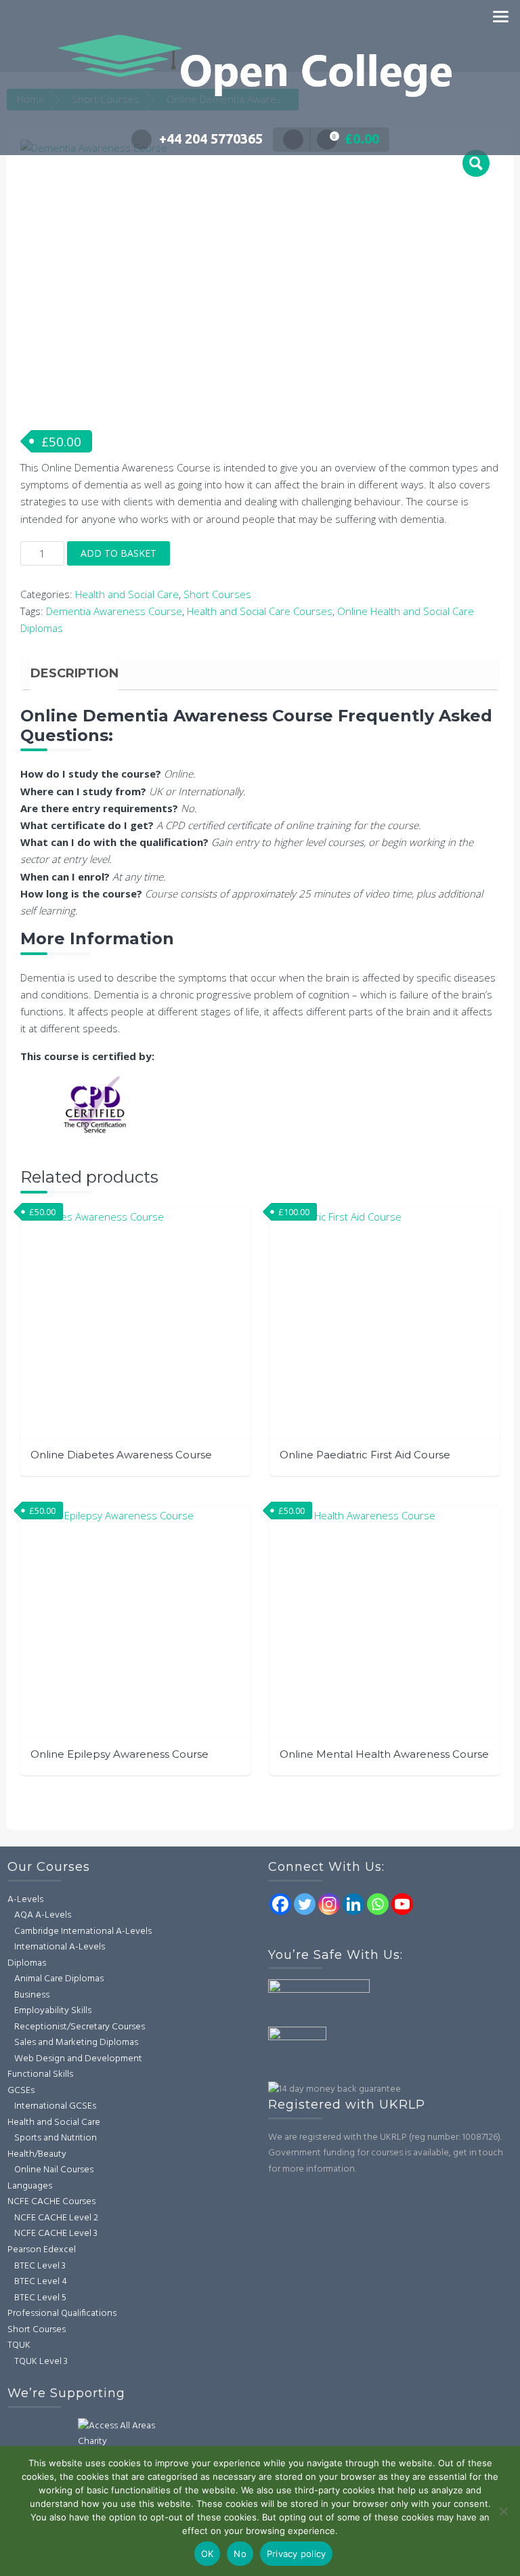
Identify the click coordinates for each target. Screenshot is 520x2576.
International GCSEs (55, 2106)
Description (74, 673)
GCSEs (21, 2091)
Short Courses (217, 594)
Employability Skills (53, 2011)
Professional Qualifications (62, 2314)
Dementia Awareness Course (114, 611)
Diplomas (27, 1963)
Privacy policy (297, 2554)
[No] (503, 2511)
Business (32, 1995)
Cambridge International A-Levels (83, 1931)
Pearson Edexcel (42, 2250)
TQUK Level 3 (41, 2362)
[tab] (74, 673)
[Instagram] (329, 1904)
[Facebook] (280, 1904)
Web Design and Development (78, 2059)
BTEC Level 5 (40, 2298)
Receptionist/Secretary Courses (80, 2027)
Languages (30, 2186)
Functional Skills (40, 2074)
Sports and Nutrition (56, 2138)
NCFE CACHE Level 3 (56, 2234)
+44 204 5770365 (211, 139)
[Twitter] (305, 1904)
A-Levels (25, 1900)
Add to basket (118, 553)
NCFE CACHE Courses (51, 2202)
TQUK (19, 2345)
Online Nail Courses (54, 2170)
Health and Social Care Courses (260, 611)
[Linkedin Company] (353, 1904)
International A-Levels (60, 1947)
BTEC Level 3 (40, 2266)
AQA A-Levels (43, 1915)
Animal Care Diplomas (59, 1979)
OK (208, 2554)
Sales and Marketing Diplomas (76, 2043)
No (240, 2554)
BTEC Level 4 (41, 2282)
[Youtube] (402, 1904)
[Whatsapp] (378, 1904)
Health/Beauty (37, 2154)
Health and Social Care (127, 594)
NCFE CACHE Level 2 (56, 2218)
